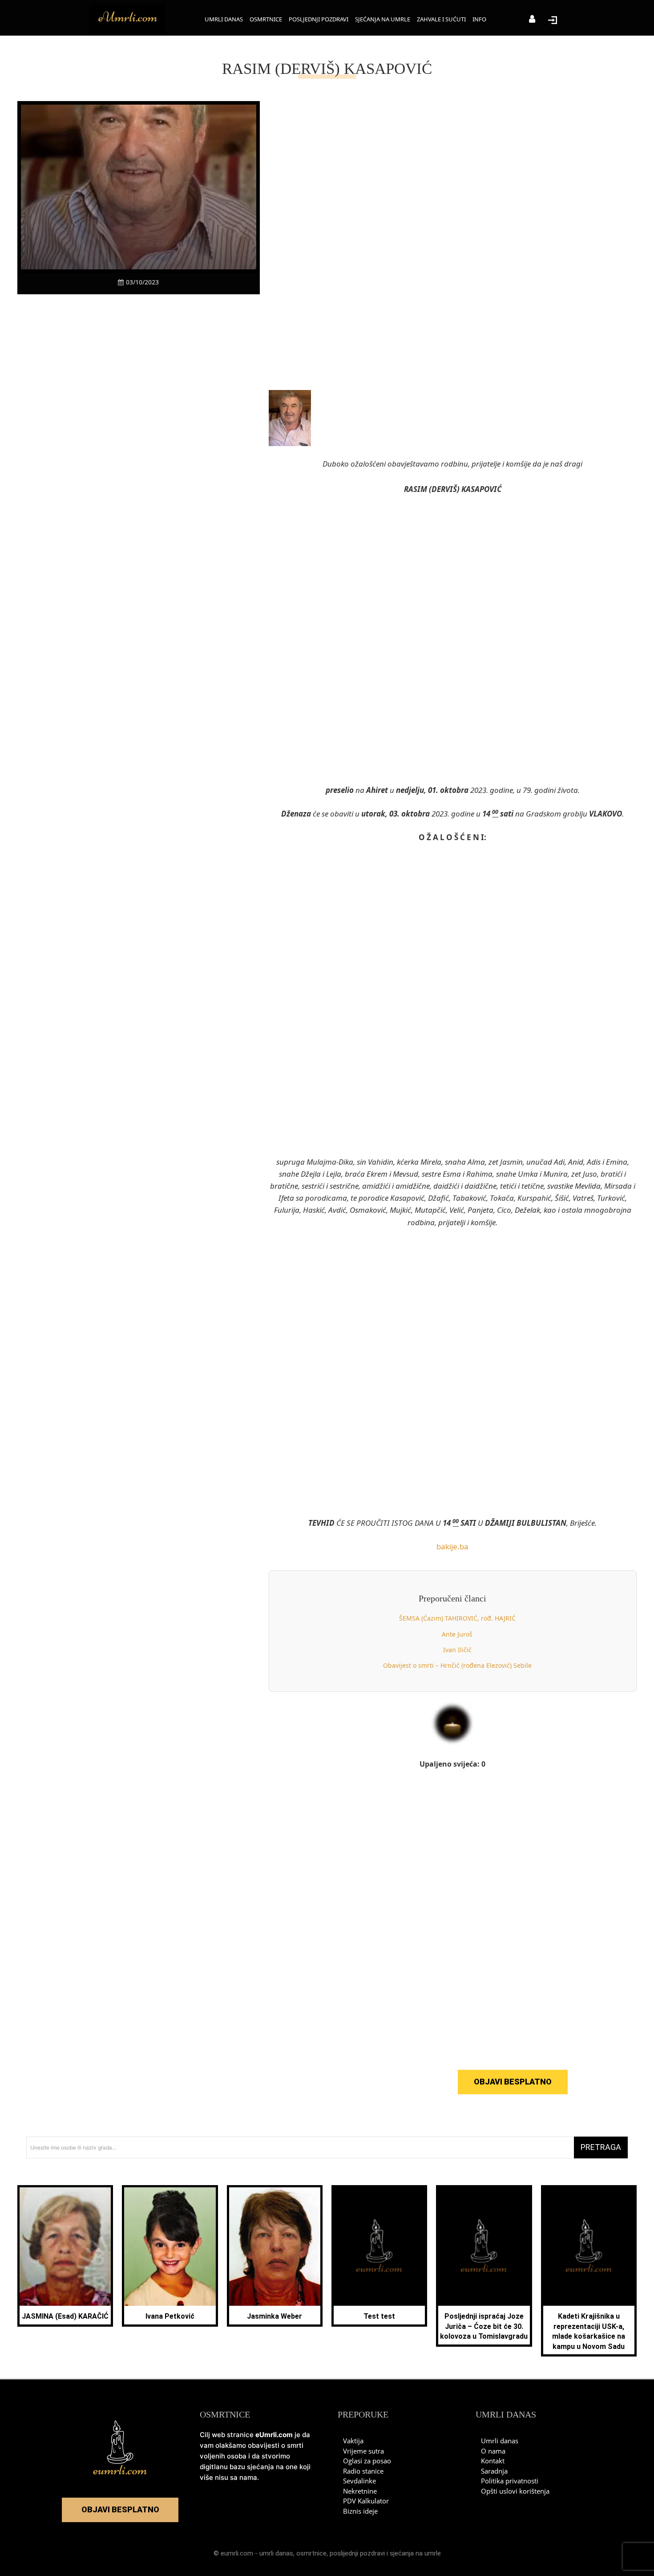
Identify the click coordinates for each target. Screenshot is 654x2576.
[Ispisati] (169, 311)
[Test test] (379, 2247)
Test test (379, 2316)
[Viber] (128, 311)
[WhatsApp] (149, 311)
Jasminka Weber (275, 2316)
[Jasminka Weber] (275, 2247)
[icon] (532, 20)
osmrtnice (311, 2553)
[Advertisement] (138, 468)
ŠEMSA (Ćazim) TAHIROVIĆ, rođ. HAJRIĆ (457, 1618)
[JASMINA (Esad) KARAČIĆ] (65, 2247)
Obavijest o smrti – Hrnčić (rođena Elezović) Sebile (457, 1665)
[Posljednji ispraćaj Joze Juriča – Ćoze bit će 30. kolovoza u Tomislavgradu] (484, 2247)
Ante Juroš (457, 1634)
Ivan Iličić (457, 1650)
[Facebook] (87, 311)
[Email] (190, 311)
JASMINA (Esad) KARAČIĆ (65, 2316)
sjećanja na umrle (415, 2553)
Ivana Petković (170, 2316)
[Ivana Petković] (170, 2247)
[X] (108, 311)
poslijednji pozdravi (357, 2553)
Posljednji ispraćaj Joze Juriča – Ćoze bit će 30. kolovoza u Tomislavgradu (484, 2326)
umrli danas (276, 2553)
